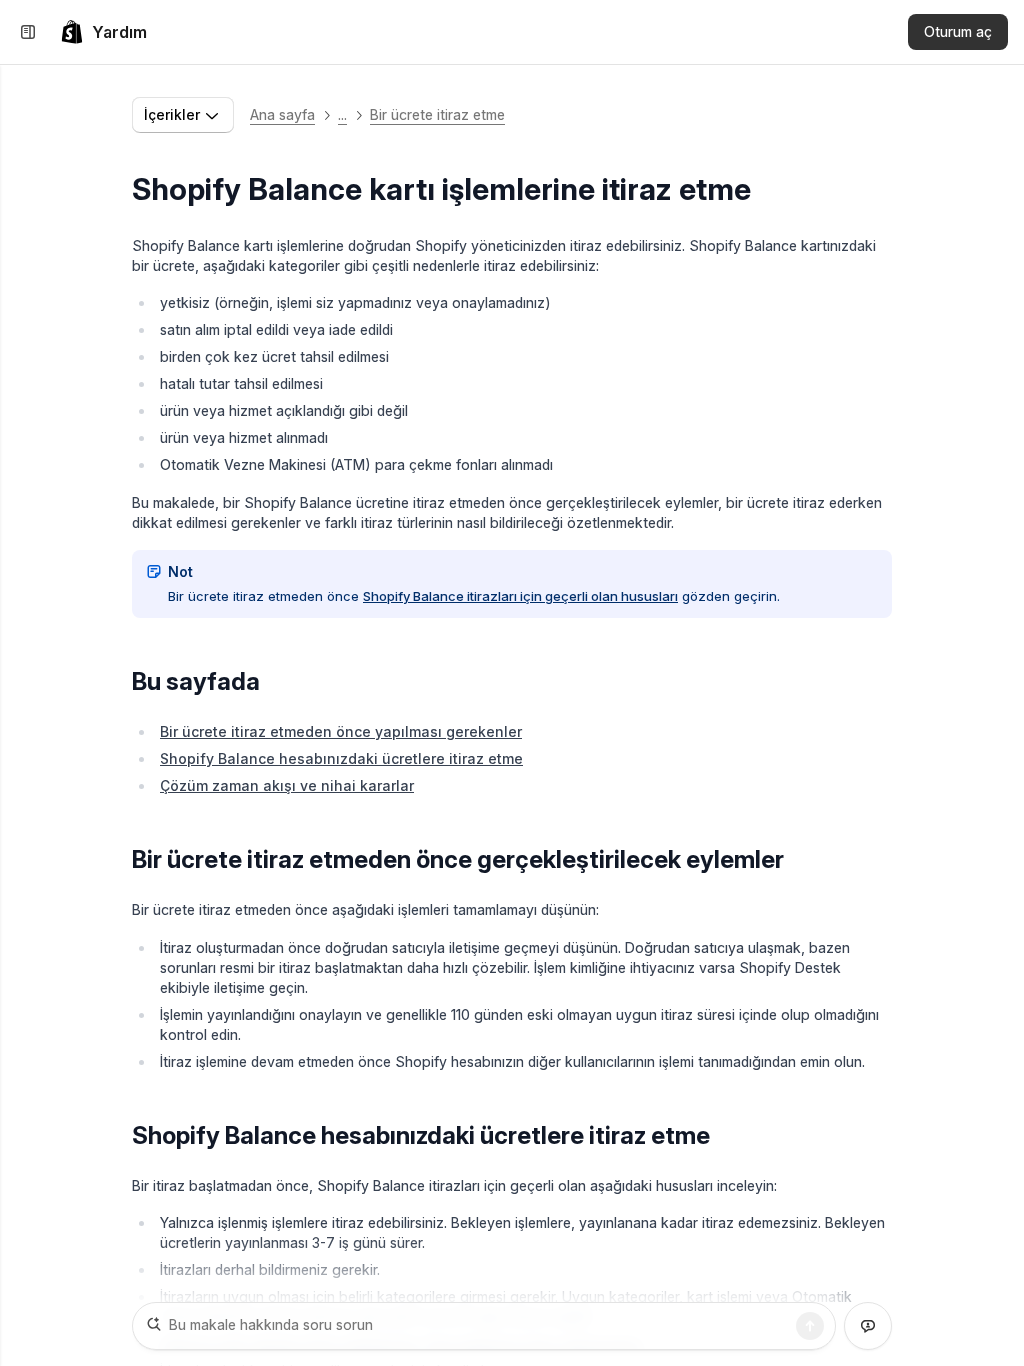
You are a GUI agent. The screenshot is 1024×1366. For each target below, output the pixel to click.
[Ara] (810, 1326)
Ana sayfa (282, 114)
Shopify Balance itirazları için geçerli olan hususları (520, 596)
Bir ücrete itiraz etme (437, 114)
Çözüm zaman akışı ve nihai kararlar (287, 785)
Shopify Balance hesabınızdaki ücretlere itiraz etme (341, 758)
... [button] (342, 114)
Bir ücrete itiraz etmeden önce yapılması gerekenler (341, 731)
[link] (103, 32)
